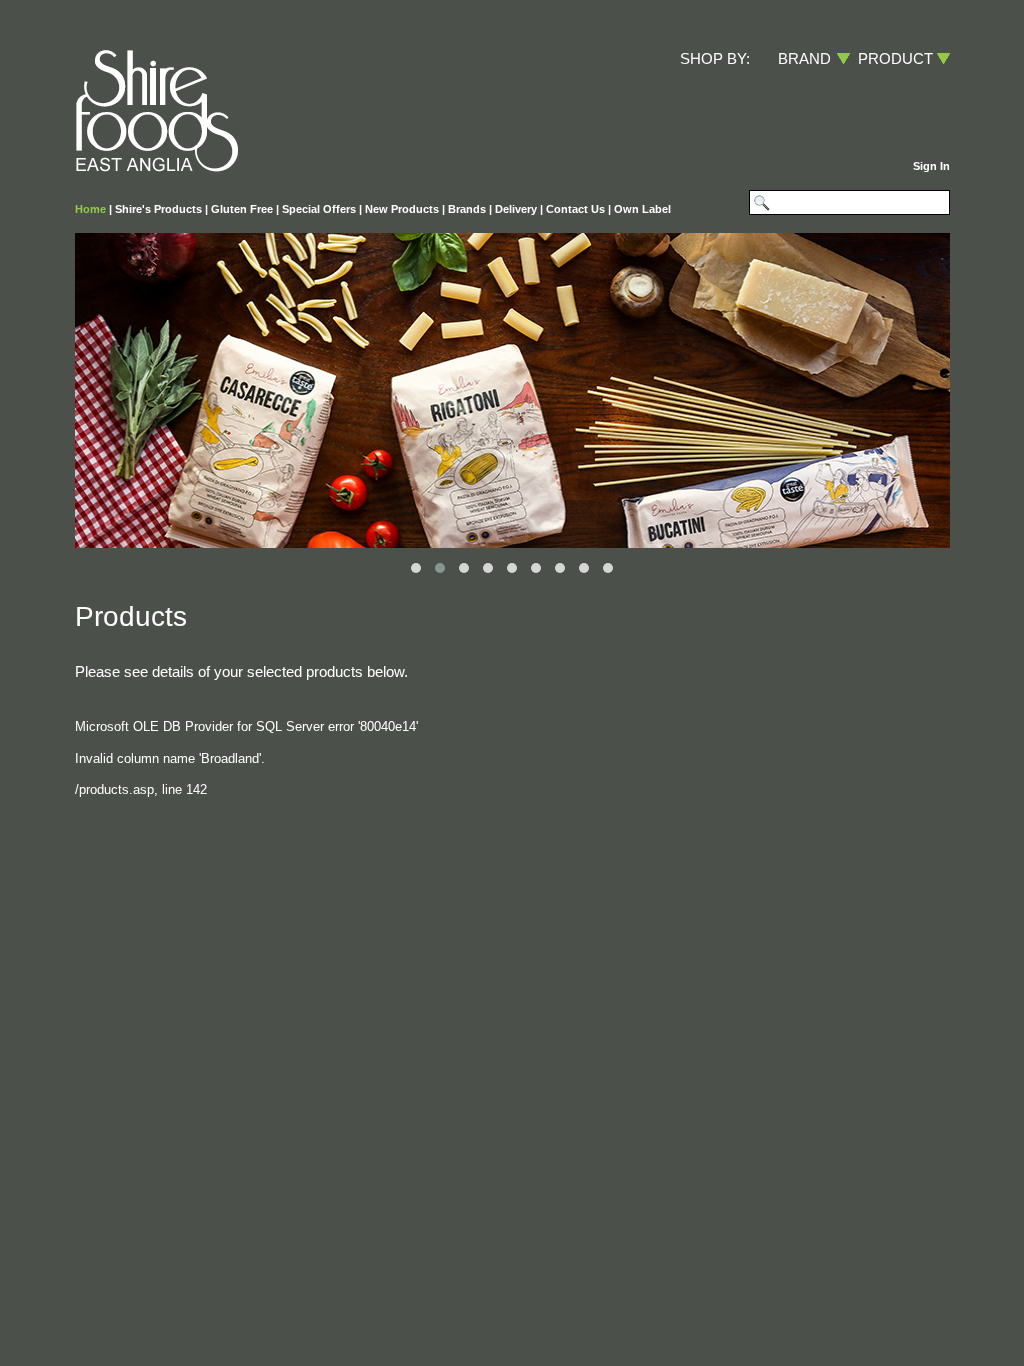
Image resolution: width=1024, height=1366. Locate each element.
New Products (402, 209)
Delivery (516, 209)
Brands (467, 209)
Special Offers (319, 209)
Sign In (931, 166)
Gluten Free (242, 209)
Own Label (642, 209)
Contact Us (575, 209)
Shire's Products (158, 209)
